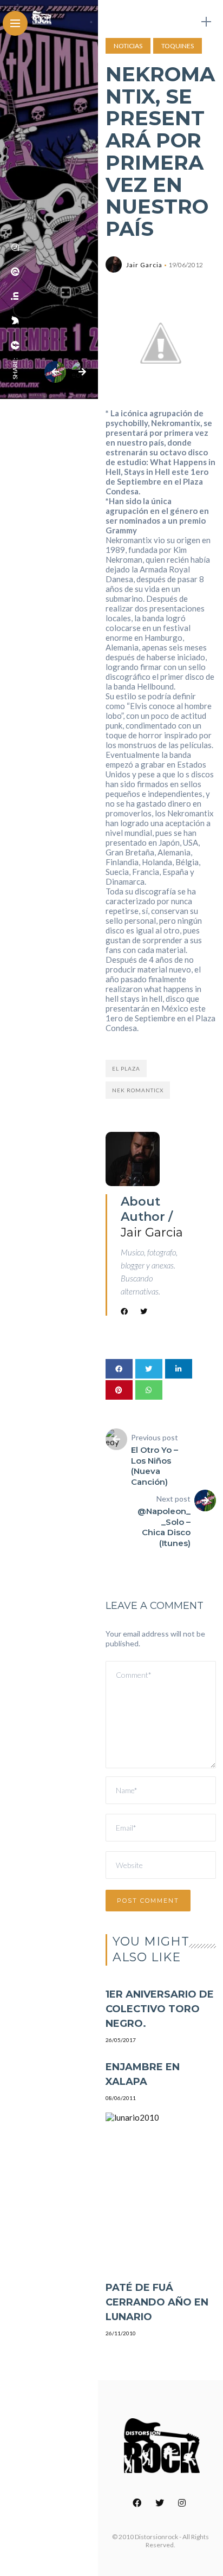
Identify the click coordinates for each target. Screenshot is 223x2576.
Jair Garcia (144, 265)
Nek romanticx (138, 1090)
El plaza (126, 1068)
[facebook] (15, 345)
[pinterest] (15, 272)
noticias (128, 46)
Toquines (178, 46)
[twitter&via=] (15, 320)
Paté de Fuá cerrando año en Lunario (157, 2302)
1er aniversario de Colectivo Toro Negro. (160, 2009)
